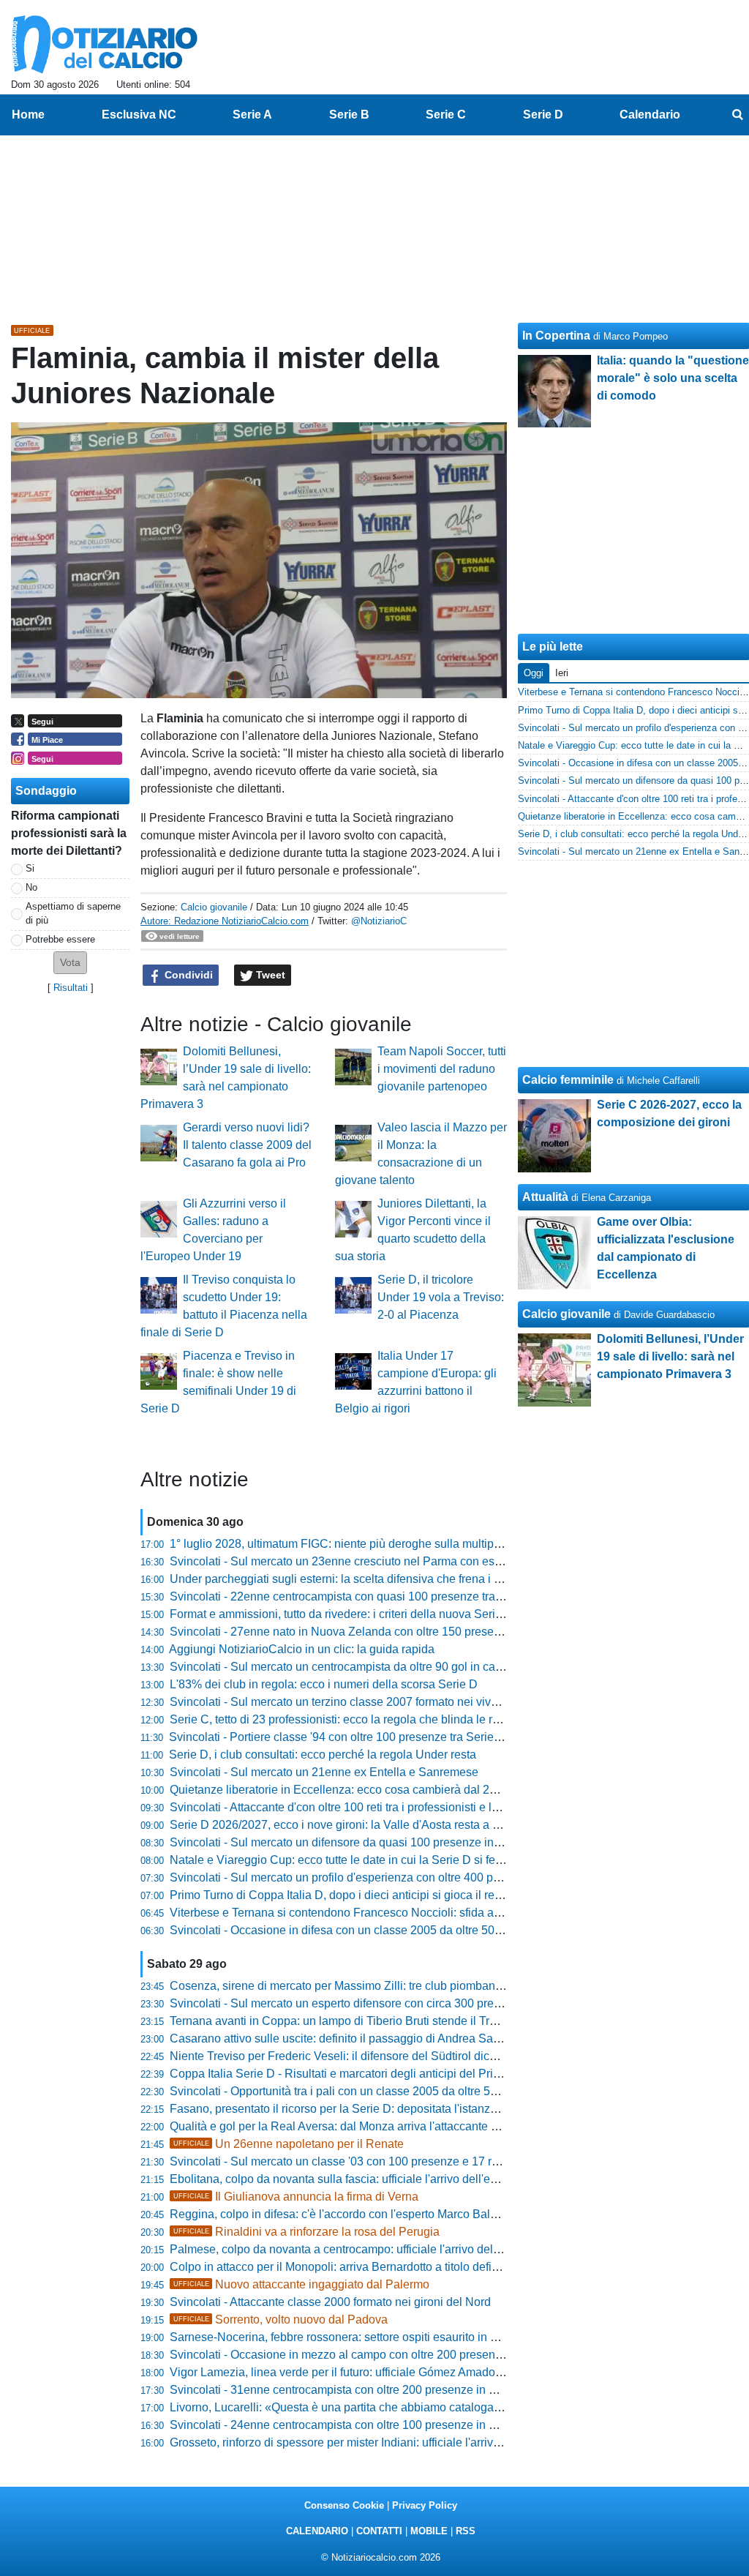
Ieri (562, 673)
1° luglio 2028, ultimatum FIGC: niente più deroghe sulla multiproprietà (351, 1544)
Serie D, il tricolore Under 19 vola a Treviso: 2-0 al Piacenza (441, 1297)
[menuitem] (737, 115)
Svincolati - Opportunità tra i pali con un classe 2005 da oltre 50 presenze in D (371, 2091)
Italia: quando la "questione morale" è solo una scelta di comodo (673, 378)
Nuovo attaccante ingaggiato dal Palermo (301, 2284)
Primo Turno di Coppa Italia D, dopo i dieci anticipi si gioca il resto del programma (380, 1895)
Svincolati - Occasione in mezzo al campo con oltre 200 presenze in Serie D (366, 2355)
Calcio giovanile (214, 907)
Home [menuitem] (28, 115)
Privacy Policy (425, 2505)
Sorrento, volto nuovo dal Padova (281, 2319)
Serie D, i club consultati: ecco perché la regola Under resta (323, 1755)
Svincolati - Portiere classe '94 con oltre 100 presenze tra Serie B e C (347, 1737)
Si (30, 868)
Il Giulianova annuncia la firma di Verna (296, 2197)
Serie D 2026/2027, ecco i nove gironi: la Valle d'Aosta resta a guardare (354, 1825)
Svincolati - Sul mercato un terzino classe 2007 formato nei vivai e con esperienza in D (393, 1702)
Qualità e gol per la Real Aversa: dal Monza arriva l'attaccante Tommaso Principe (379, 2126)
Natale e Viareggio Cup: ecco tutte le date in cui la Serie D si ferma (342, 1860)
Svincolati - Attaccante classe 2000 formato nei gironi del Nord (330, 2302)
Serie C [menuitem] (446, 115)
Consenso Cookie (344, 2505)
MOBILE (429, 2531)
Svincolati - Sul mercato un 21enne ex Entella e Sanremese (324, 1772)
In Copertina (556, 336)
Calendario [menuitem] (650, 115)
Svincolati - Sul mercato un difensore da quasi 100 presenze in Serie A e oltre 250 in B (392, 1842)
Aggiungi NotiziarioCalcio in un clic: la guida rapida (302, 1649)
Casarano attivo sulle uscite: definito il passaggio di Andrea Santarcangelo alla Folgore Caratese (420, 2038)
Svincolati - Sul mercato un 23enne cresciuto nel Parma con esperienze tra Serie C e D (395, 1561)
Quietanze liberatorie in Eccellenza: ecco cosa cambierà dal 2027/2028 (354, 1790)
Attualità (545, 1197)
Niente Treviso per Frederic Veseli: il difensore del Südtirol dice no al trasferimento (382, 2056)
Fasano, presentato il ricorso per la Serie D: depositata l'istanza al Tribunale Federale (390, 2109)
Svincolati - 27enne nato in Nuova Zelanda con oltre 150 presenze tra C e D (366, 1632)
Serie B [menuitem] (349, 115)
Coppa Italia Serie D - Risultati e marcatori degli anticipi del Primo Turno (356, 2074)
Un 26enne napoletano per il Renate (289, 2144)
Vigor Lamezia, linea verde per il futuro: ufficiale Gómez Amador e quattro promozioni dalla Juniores (427, 2372)
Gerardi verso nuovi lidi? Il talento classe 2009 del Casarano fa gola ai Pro (247, 1145)
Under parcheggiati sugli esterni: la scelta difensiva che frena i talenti (347, 1579)
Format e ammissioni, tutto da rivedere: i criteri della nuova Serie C (342, 1614)
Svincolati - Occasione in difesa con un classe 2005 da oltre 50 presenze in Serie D (385, 1930)
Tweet (269, 975)
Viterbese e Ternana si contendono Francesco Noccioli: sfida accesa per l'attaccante (388, 1913)
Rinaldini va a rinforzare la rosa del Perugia (306, 2232)
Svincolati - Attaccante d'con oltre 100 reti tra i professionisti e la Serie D (355, 1807)
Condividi (187, 975)
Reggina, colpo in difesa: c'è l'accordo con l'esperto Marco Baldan (340, 2214)
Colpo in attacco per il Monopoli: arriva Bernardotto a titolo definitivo (345, 2267)
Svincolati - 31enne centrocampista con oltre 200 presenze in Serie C (349, 2390)
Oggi (534, 673)
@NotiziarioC (379, 921)
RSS (466, 2531)
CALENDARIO (317, 2531)
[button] (70, 963)
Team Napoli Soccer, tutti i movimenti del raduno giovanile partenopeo (442, 1069)
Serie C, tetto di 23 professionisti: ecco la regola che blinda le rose (340, 1719)
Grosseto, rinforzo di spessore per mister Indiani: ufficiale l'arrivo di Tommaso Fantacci (391, 2442)
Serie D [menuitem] (543, 115)
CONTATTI (379, 2531)
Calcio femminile (568, 1080)
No (31, 887)
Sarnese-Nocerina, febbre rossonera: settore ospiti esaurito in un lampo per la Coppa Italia (403, 2337)
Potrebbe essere (60, 939)
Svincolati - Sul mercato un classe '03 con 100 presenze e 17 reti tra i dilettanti (371, 2161)
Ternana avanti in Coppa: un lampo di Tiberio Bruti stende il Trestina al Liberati (372, 2021)
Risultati (71, 988)
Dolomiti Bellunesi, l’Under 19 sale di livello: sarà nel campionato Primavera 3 (670, 1356)
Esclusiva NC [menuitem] (139, 115)
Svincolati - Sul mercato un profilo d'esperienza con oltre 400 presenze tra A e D (376, 1877)
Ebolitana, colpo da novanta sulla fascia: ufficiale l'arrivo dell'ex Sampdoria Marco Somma (402, 2179)
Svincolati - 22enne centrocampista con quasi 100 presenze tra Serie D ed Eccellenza (392, 1596)
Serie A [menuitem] (252, 115)
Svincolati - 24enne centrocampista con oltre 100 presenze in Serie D (349, 2425)
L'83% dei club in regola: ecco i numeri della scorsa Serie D (324, 1684)
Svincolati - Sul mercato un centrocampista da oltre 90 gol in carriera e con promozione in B (406, 1667)
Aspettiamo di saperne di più (73, 913)
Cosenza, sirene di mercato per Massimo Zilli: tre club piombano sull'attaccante (374, 1986)
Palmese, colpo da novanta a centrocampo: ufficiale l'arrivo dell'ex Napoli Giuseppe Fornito (405, 2249)
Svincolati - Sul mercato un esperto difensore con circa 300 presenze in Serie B (374, 2003)
